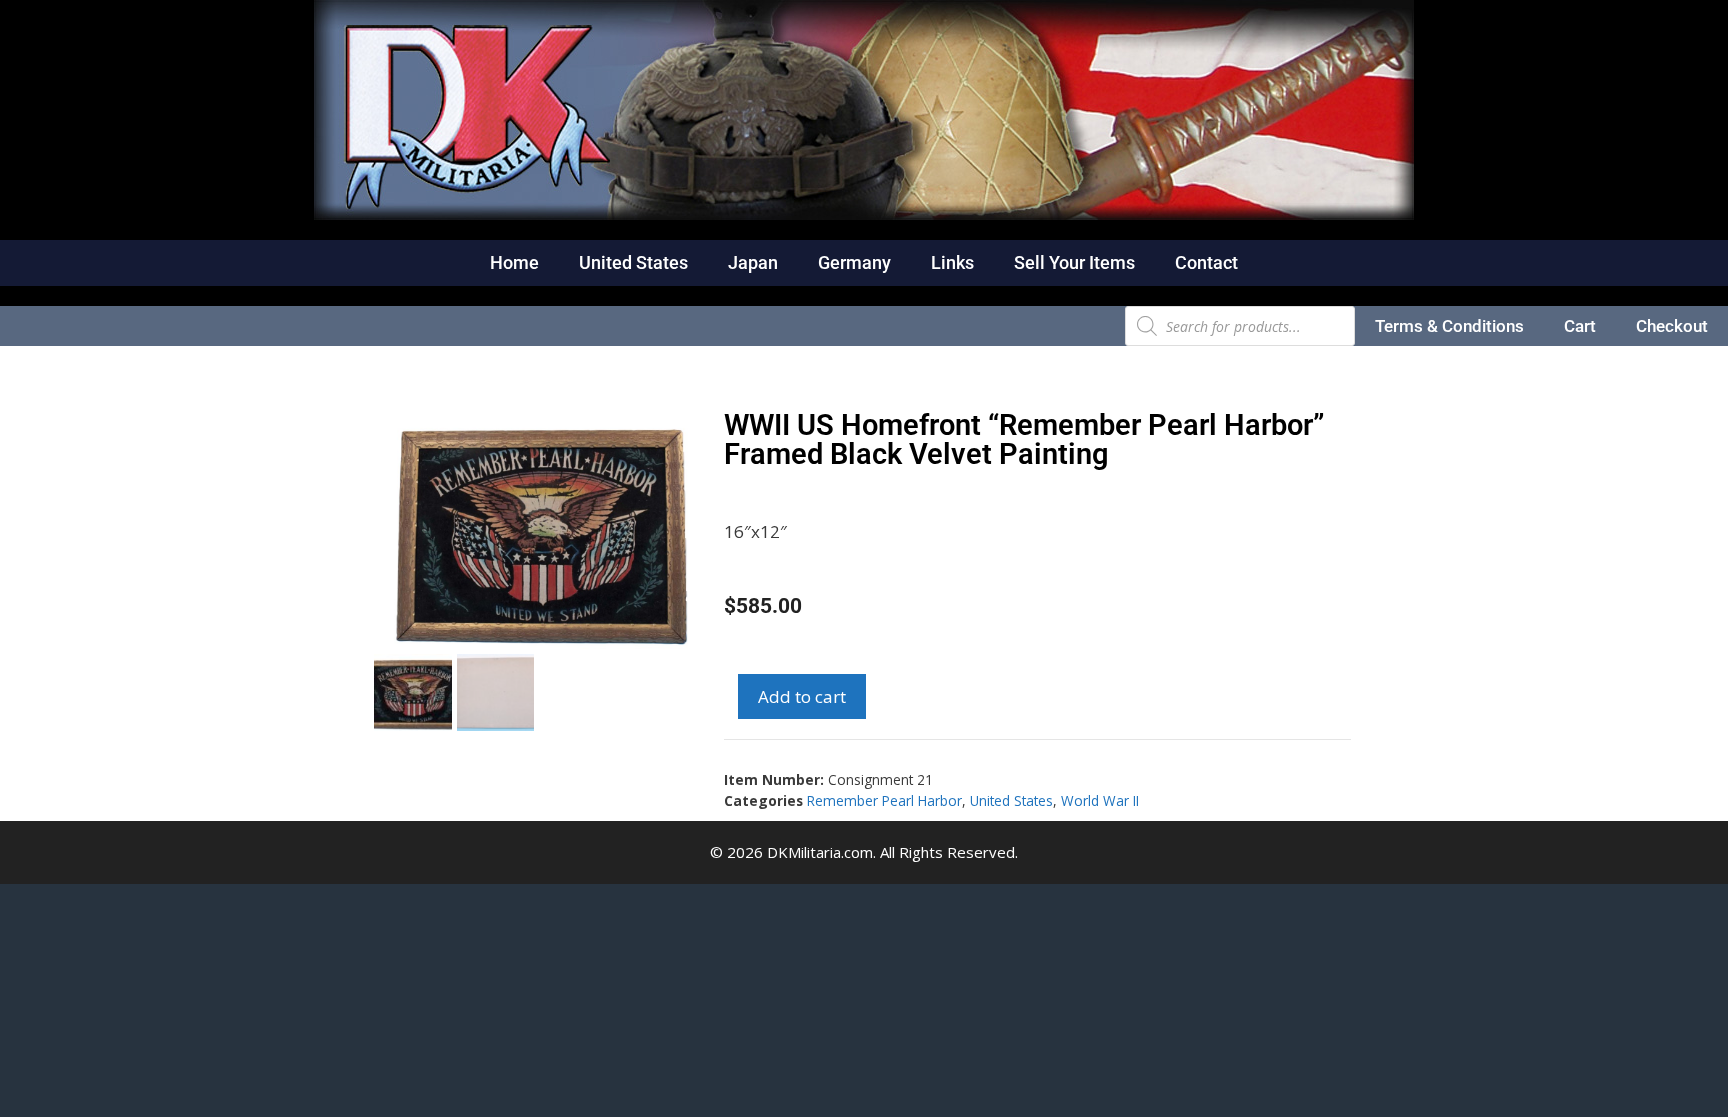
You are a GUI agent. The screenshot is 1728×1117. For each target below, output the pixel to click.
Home (514, 262)
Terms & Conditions (1449, 326)
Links (952, 262)
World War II (1100, 800)
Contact (1206, 262)
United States (633, 262)
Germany (854, 262)
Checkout (1672, 326)
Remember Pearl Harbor (884, 800)
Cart (1580, 326)
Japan (753, 262)
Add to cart (802, 696)
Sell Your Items (1074, 262)
